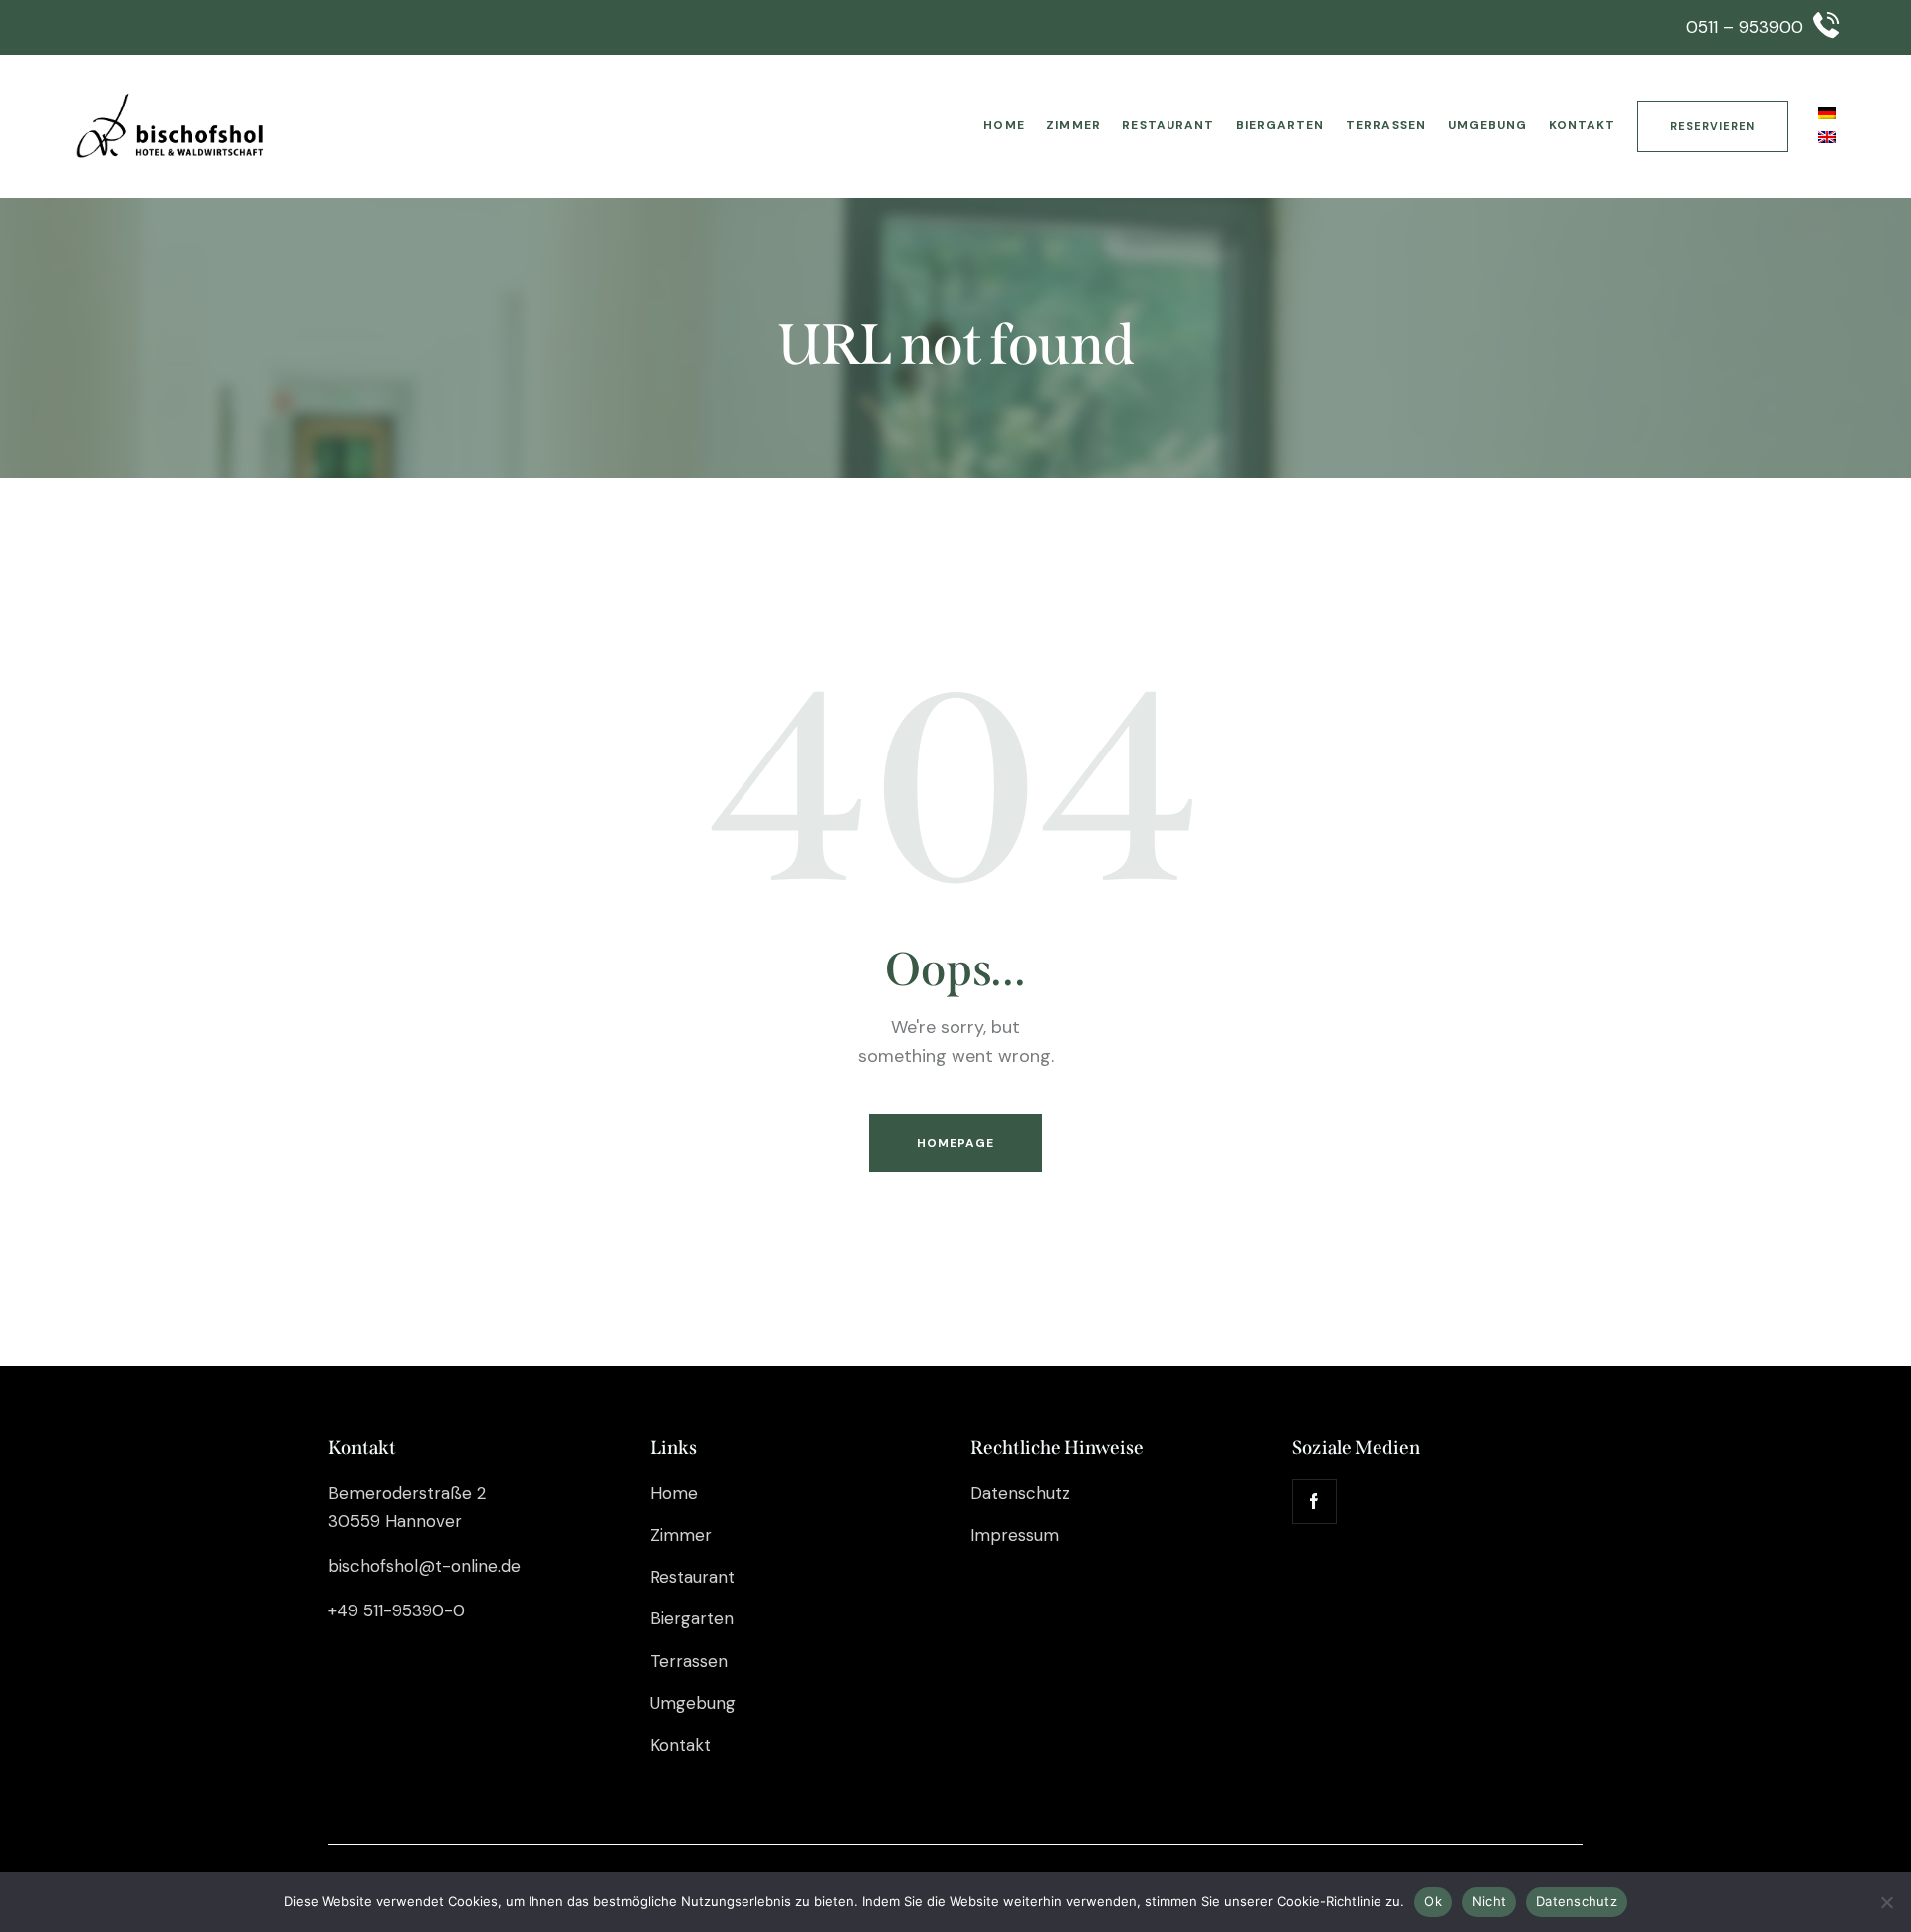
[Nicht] (1886, 1902)
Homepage (956, 1143)
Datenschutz (1577, 1901)
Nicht (1489, 1901)
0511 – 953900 (1744, 27)
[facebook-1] (1314, 1502)
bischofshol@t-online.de (425, 1566)
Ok (1433, 1901)
